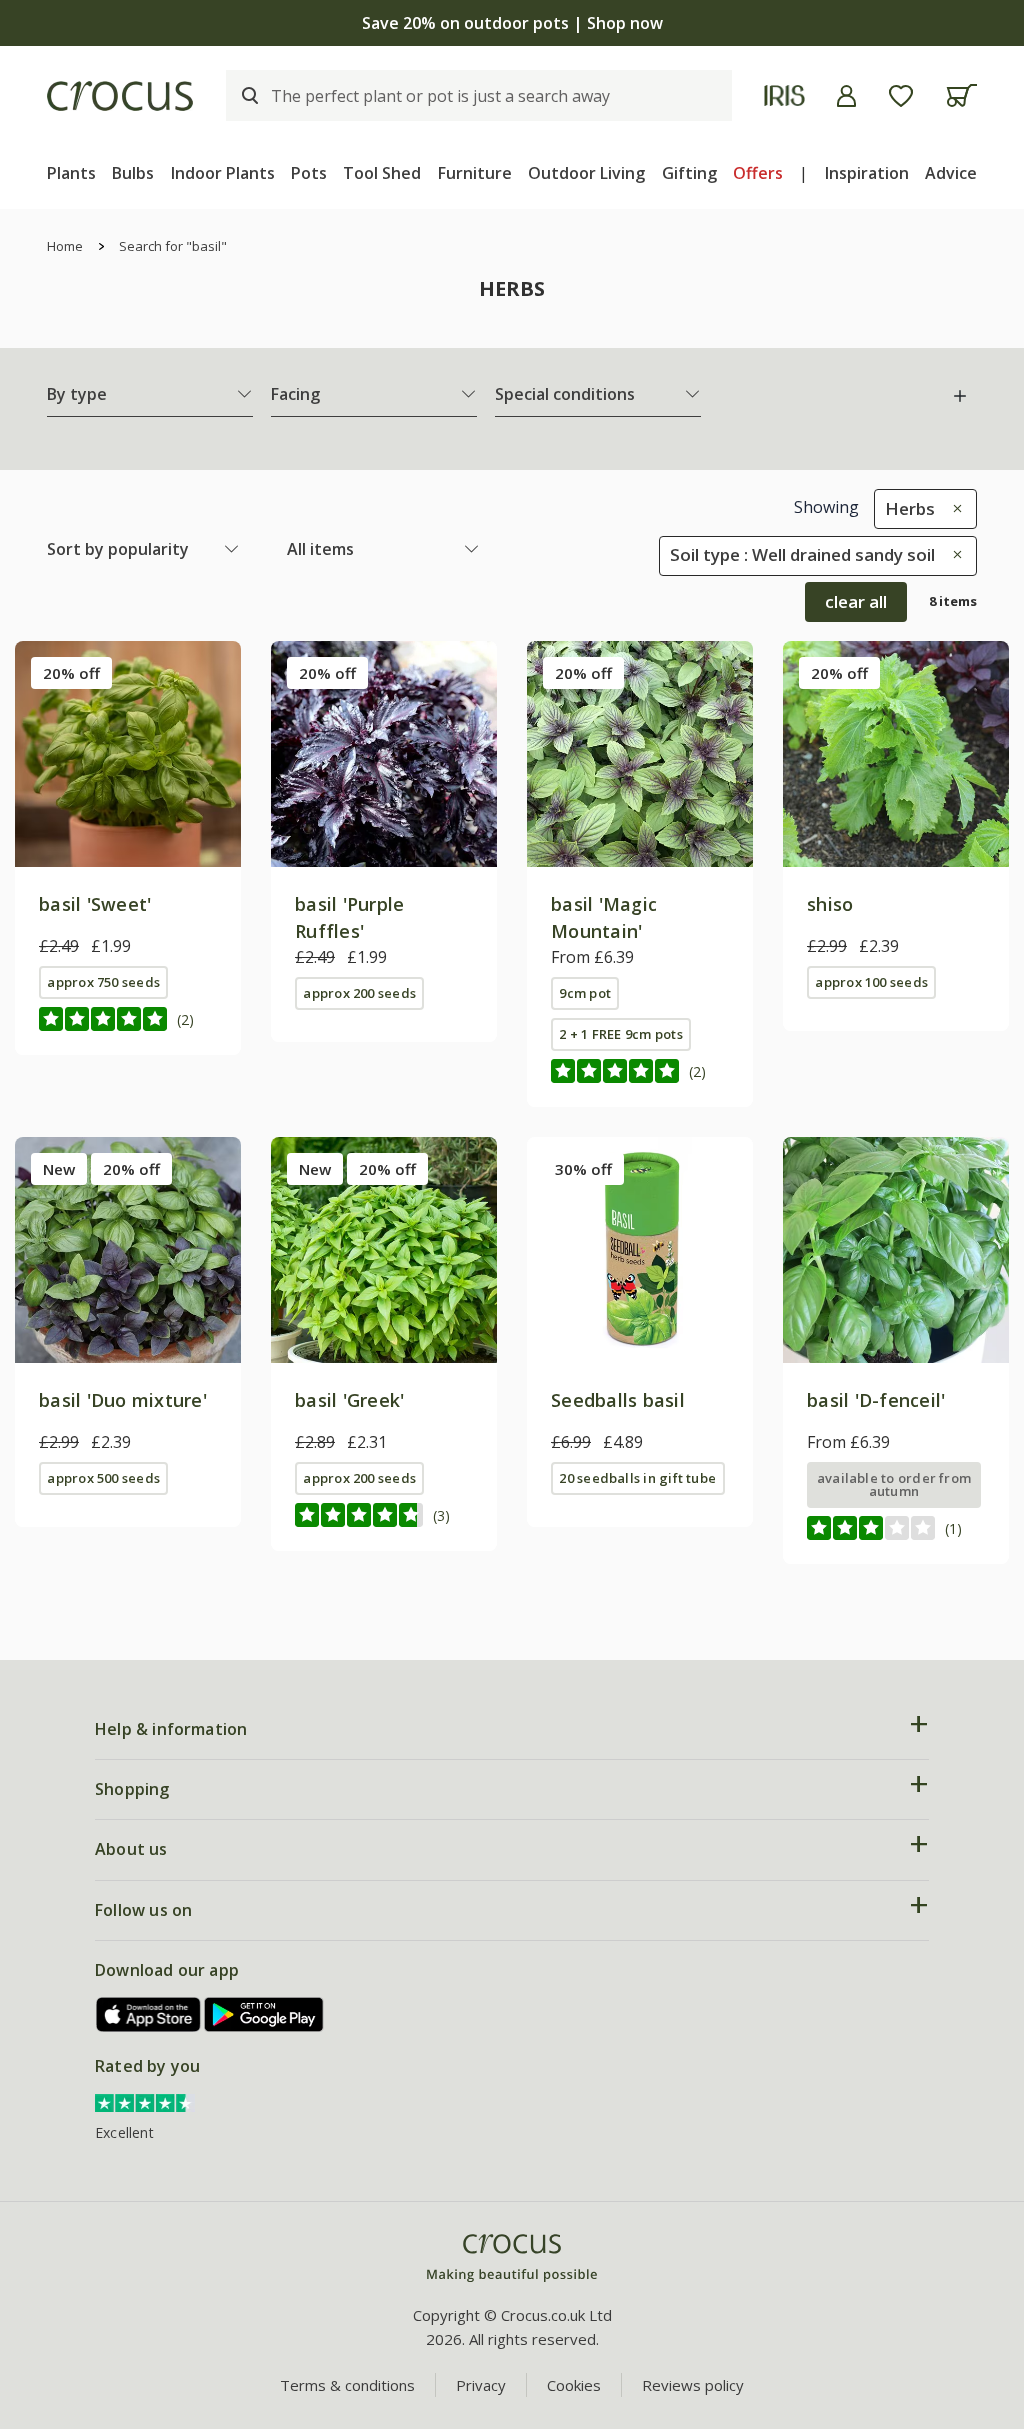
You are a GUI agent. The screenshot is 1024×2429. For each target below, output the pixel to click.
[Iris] (784, 95)
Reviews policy (693, 2385)
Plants (71, 173)
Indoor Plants (223, 173)
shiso (830, 904)
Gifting (689, 173)
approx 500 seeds (103, 1478)
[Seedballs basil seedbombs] (640, 1250)
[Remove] (952, 508)
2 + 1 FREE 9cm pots (620, 1034)
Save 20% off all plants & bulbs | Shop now (512, 23)
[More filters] (960, 396)
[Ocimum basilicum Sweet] (128, 754)
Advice (951, 173)
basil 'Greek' (349, 1400)
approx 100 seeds (871, 982)
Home (65, 246)
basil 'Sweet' (95, 904)
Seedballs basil (618, 1400)
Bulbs (133, 173)
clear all (856, 601)
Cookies (574, 2385)
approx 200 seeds (359, 993)
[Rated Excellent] (145, 2102)
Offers (758, 173)
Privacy (481, 2385)
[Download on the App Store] (149, 2014)
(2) (185, 1019)
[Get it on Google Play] (264, 2014)
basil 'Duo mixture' (123, 1400)
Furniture (475, 173)
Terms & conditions (347, 2385)
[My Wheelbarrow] (961, 95)
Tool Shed (382, 173)
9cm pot (585, 993)
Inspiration (867, 173)
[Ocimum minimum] (384, 1250)
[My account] (846, 96)
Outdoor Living (586, 173)
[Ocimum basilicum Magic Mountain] (640, 754)
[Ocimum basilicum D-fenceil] (896, 1250)
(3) (441, 1515)
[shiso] (896, 754)
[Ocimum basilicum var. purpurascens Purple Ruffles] (384, 754)
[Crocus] (120, 96)
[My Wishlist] (901, 96)
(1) (953, 1528)
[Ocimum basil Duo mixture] (128, 1250)
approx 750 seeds (103, 982)
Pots (309, 173)
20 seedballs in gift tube (637, 1478)
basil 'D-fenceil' (876, 1400)
